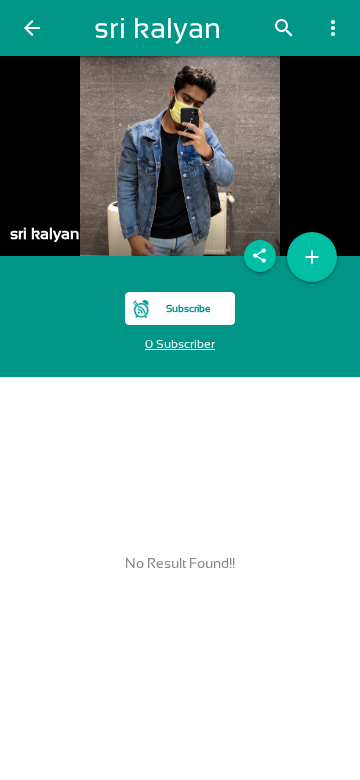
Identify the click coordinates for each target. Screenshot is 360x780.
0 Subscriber (180, 344)
